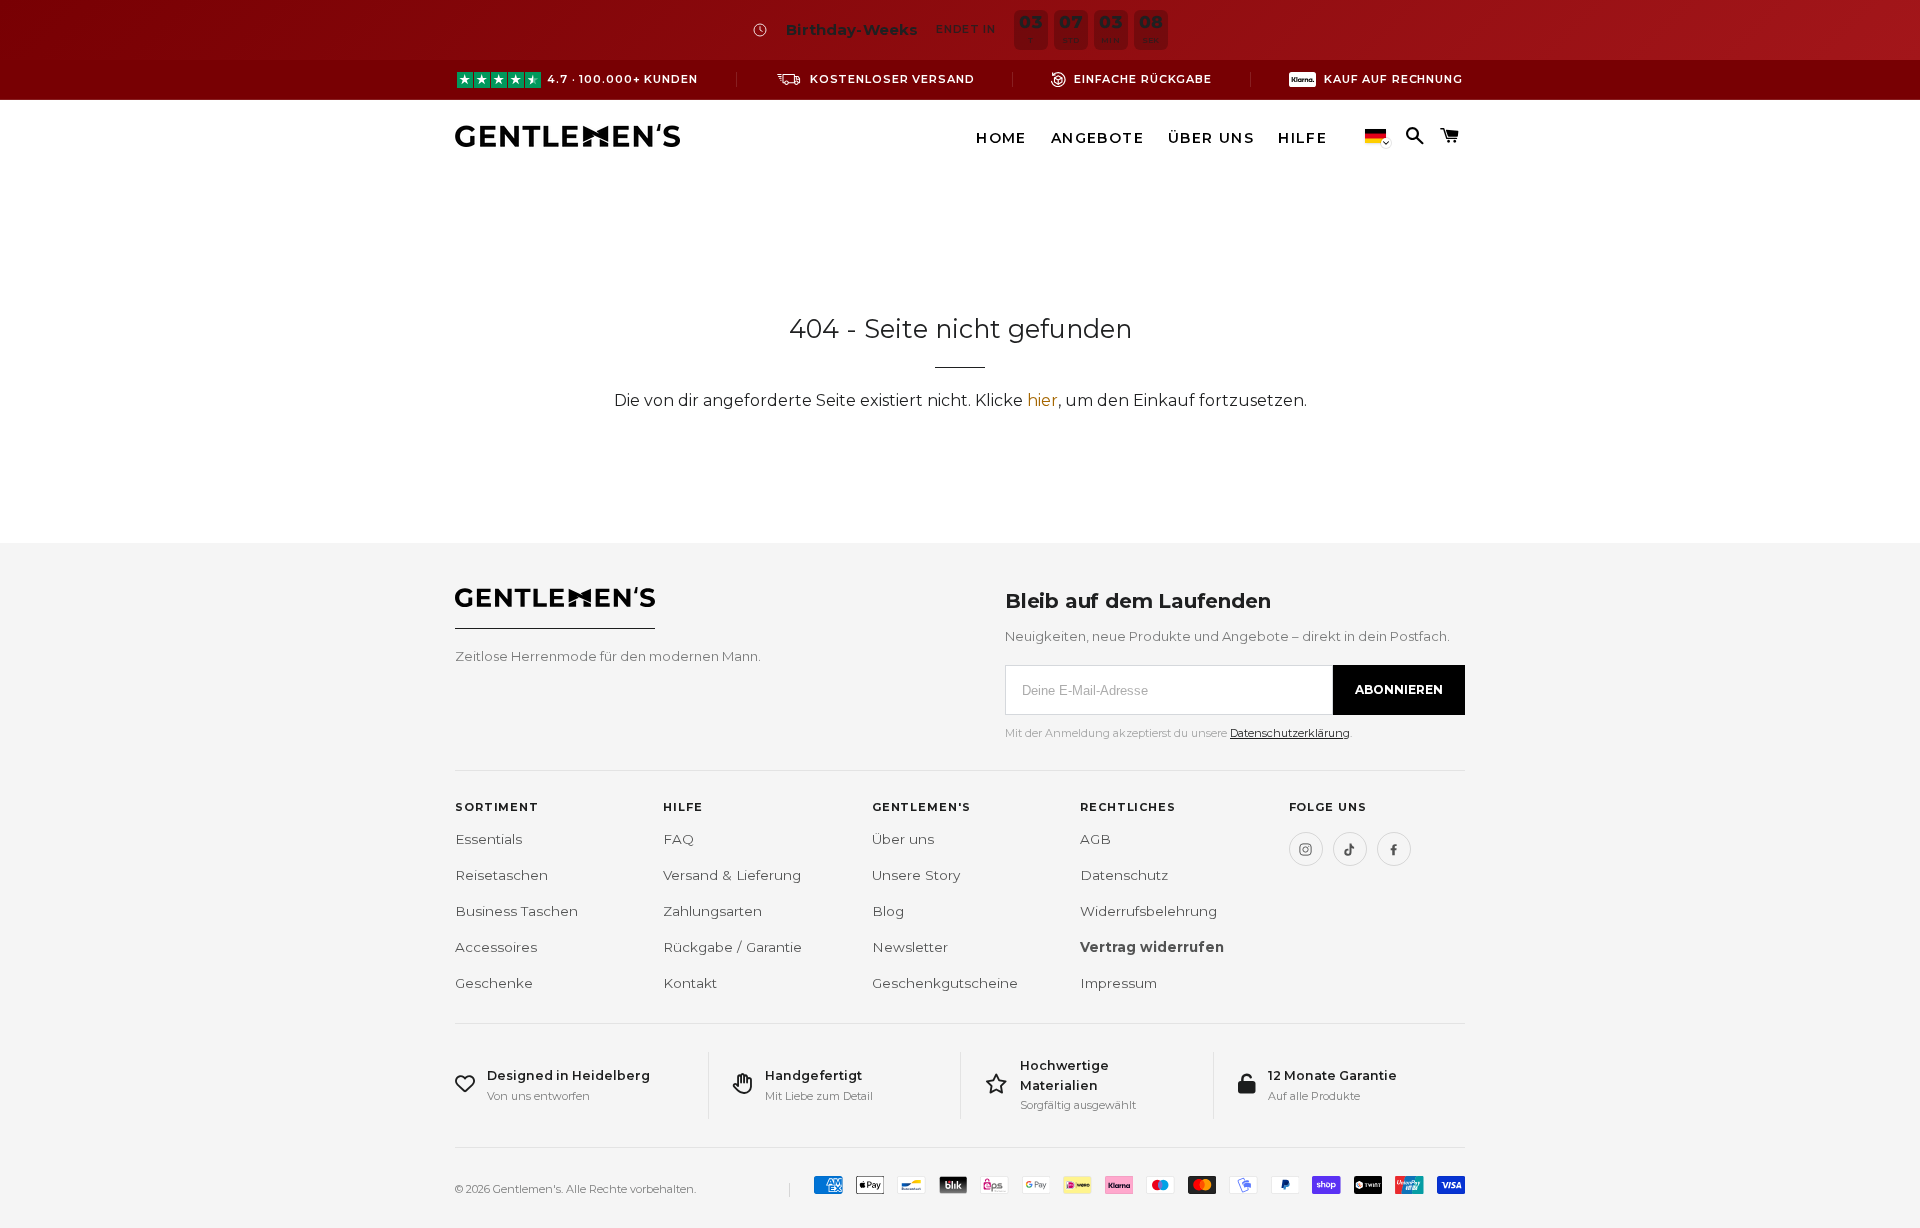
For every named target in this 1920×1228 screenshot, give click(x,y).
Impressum (1118, 983)
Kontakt (690, 983)
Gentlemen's (527, 1189)
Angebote (1097, 138)
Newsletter (910, 947)
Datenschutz (1124, 875)
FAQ (678, 839)
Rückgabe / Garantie (732, 947)
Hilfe (1302, 138)
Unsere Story (916, 875)
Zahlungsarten (712, 911)
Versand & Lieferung (732, 875)
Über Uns (1211, 138)
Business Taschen (516, 911)
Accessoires (496, 947)
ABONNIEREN (1399, 689)
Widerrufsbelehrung (1148, 911)
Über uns (903, 839)
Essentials (488, 839)
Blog (888, 911)
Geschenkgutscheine (945, 983)
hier (1042, 400)
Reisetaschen (501, 875)
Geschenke (494, 983)
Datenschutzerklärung (1290, 733)
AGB (1095, 839)
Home (1001, 138)
